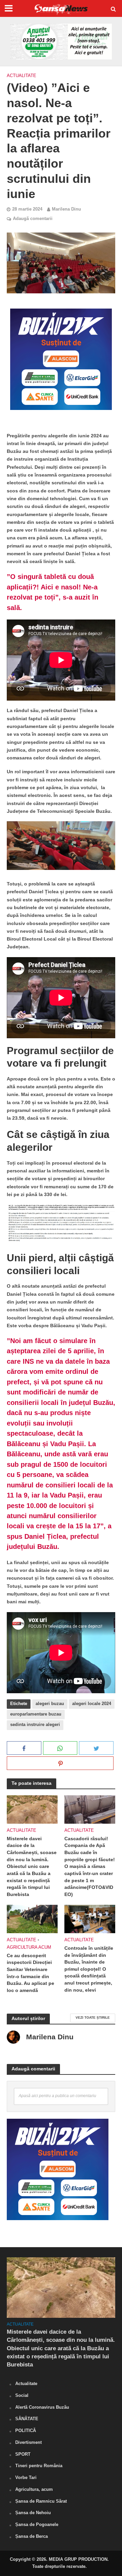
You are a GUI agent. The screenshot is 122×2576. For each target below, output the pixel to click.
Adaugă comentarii (33, 219)
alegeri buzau (50, 1704)
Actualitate (22, 76)
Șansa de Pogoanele (37, 2524)
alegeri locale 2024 (92, 1704)
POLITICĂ (26, 2431)
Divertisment (28, 2442)
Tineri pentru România (39, 2466)
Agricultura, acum (34, 2489)
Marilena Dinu (66, 209)
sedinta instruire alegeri (35, 1725)
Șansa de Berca (32, 2536)
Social (22, 2395)
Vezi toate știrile (93, 2018)
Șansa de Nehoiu (33, 2513)
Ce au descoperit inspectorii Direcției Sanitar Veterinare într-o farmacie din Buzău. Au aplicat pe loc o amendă (30, 1973)
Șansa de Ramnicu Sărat (41, 2501)
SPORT (23, 2454)
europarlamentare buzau (36, 1714)
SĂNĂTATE (27, 2419)
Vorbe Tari (26, 2477)
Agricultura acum (29, 1947)
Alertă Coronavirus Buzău (42, 2407)
